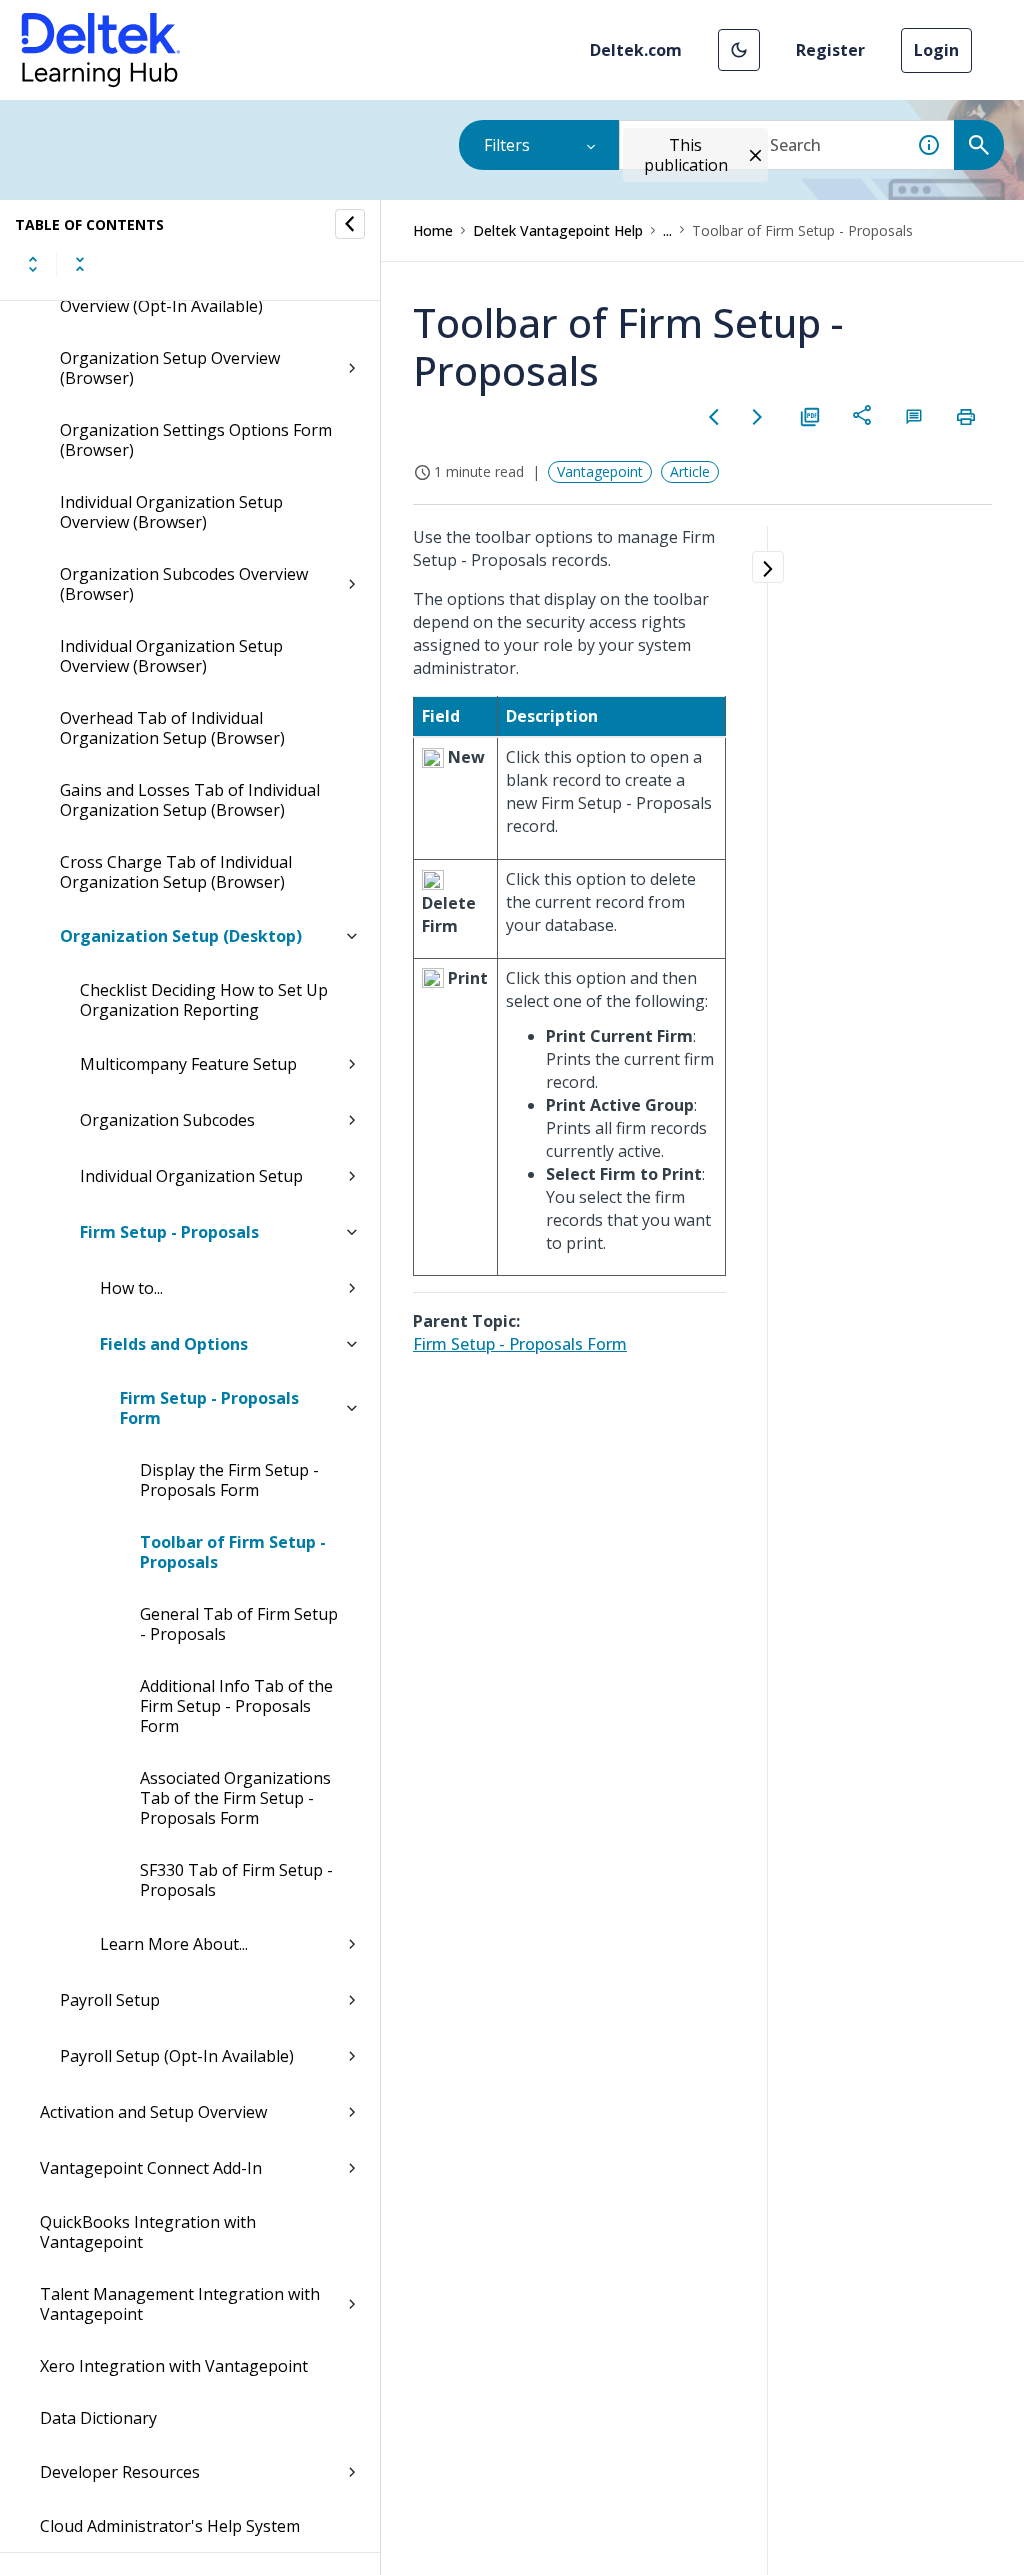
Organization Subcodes (167, 1120)
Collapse (80, 264)
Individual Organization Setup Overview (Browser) (171, 512)
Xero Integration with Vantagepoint (174, 2366)
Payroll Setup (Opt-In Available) (177, 2056)
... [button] (667, 230)
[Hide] (350, 224)
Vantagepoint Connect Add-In (151, 2168)
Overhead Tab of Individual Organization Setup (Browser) (172, 728)
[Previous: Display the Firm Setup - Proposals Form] (714, 417)
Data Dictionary (98, 2418)
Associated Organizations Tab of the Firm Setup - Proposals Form (235, 1798)
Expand (33, 264)
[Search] (979, 145)
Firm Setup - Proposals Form (209, 1408)
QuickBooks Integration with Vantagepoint (148, 2232)
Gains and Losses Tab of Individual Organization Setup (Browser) (190, 800)
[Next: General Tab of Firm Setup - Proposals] (758, 417)
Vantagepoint (600, 471)
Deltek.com (636, 50)
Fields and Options (174, 1344)
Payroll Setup (110, 2000)
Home (433, 230)
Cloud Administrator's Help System (170, 2526)
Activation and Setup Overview (153, 2112)
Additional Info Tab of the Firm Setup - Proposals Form (236, 1706)
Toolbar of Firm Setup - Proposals (233, 1552)
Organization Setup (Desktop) (181, 936)
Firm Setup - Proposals (169, 1232)
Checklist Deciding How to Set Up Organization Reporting (204, 1000)
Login (936, 50)
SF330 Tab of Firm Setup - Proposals (236, 1880)
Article (690, 471)
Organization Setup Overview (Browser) (170, 368)
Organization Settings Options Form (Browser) (196, 440)
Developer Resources (120, 2472)
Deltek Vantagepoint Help (558, 230)
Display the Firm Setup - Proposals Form (229, 1480)
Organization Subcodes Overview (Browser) (184, 584)
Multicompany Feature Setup (188, 1064)
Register (830, 50)
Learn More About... (174, 1944)
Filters (507, 145)
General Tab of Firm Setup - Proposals (239, 1624)
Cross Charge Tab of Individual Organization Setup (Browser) (176, 872)
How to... (131, 1288)
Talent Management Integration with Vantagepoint (180, 2304)
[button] (739, 50)
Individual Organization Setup (191, 1176)
